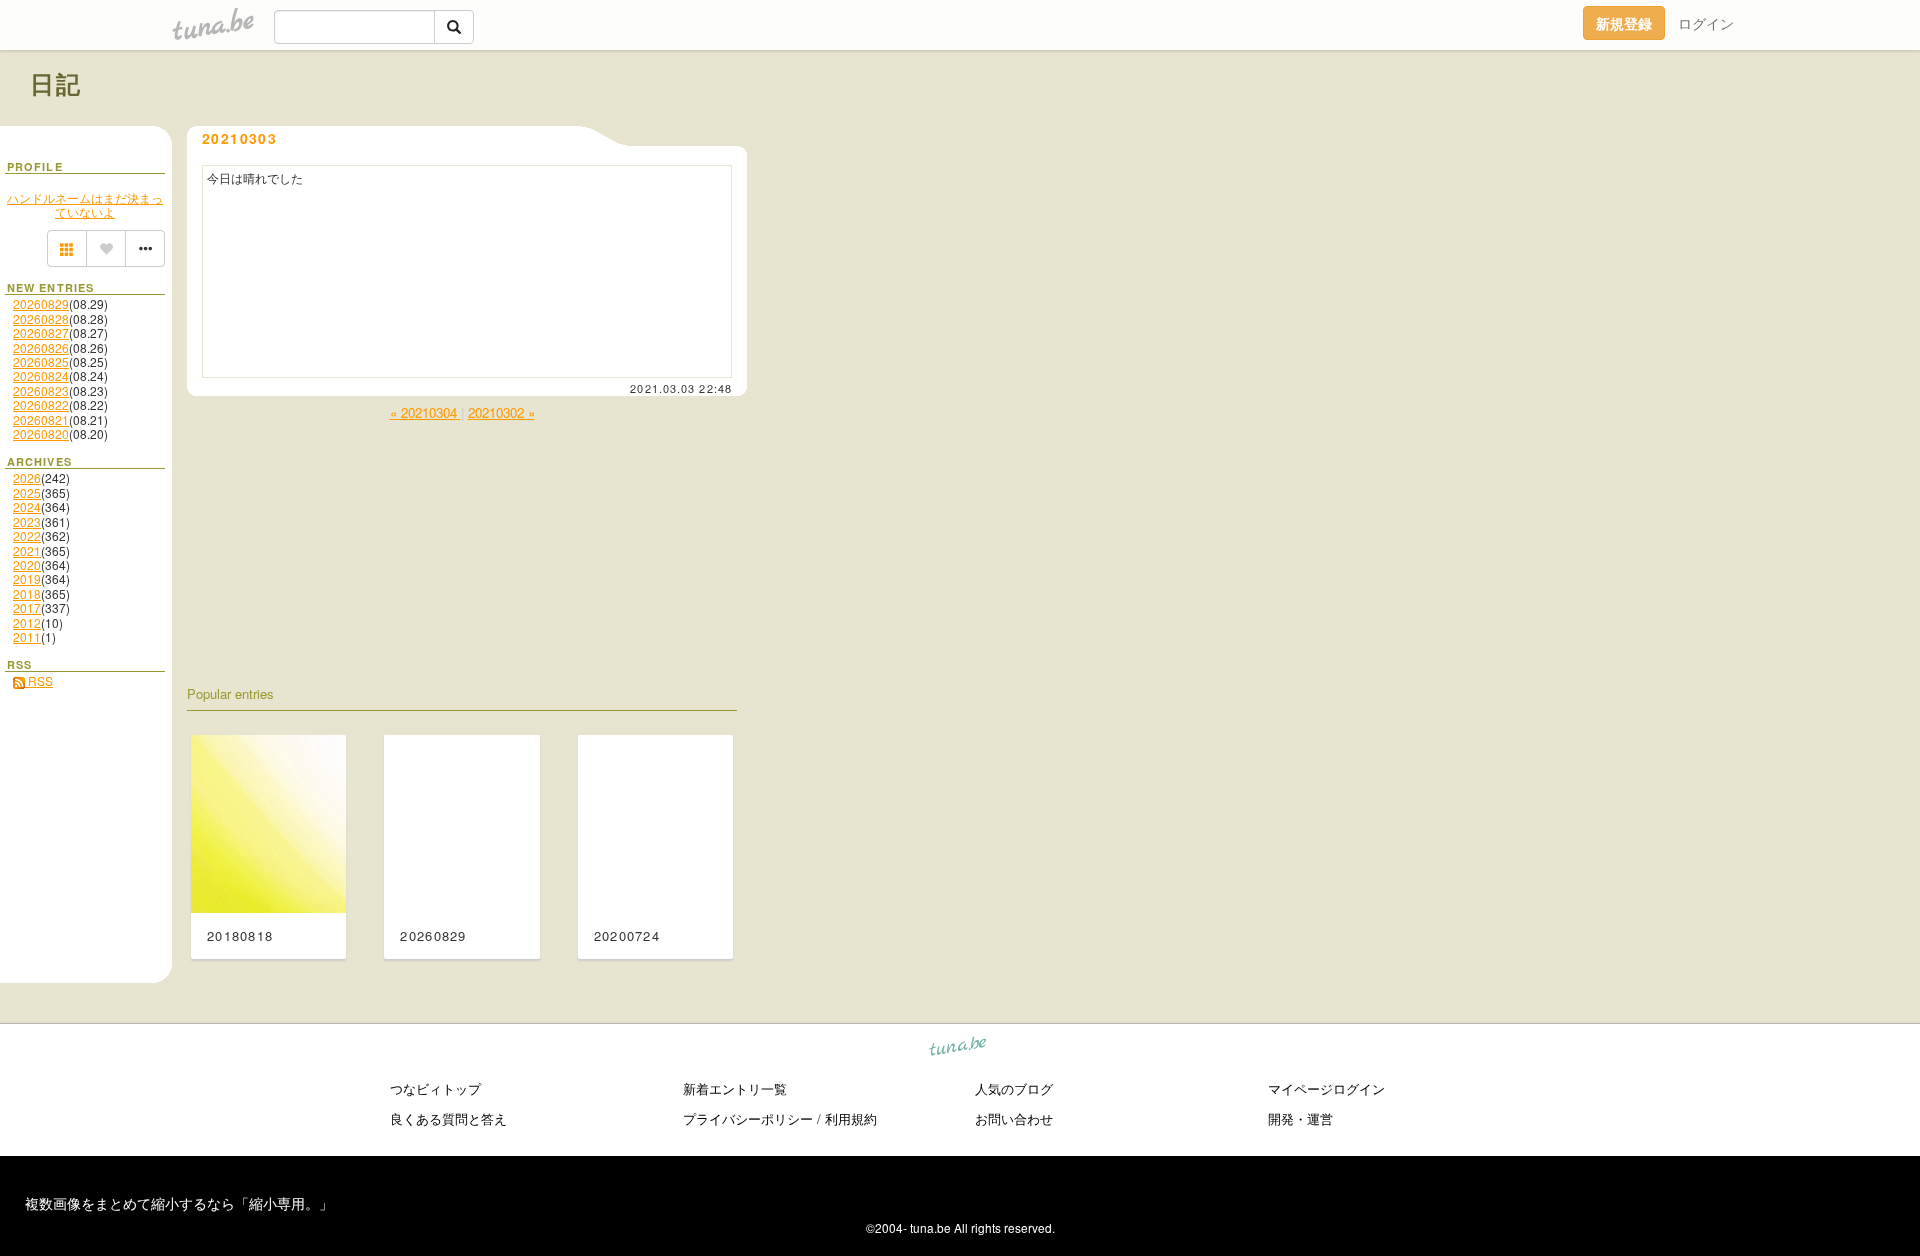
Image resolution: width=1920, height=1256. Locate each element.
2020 (27, 564)
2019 (27, 578)
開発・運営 (1300, 1118)
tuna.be (958, 1049)
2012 (27, 622)
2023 (27, 521)
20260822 (41, 404)
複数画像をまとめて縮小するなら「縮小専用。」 (179, 1203)
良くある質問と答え (448, 1118)
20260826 (41, 347)
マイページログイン (1326, 1088)
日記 (56, 83)
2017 (27, 607)
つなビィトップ (435, 1088)
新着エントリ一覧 (735, 1088)
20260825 (41, 361)
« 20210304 (425, 412)
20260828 (41, 318)
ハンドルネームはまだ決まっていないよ (85, 204)
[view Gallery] (67, 249)
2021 (27, 550)
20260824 (41, 375)
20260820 (41, 433)
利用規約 (851, 1118)
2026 (27, 477)
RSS (39, 680)
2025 (27, 492)
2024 (27, 506)
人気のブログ (1014, 1088)
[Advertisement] (1662, 128)
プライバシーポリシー (748, 1118)
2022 (27, 535)
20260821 (41, 419)
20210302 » (501, 412)
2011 (27, 636)
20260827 (41, 332)
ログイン (1706, 23)
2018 (27, 593)
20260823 (41, 390)
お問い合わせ (1014, 1118)
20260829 (41, 303)
